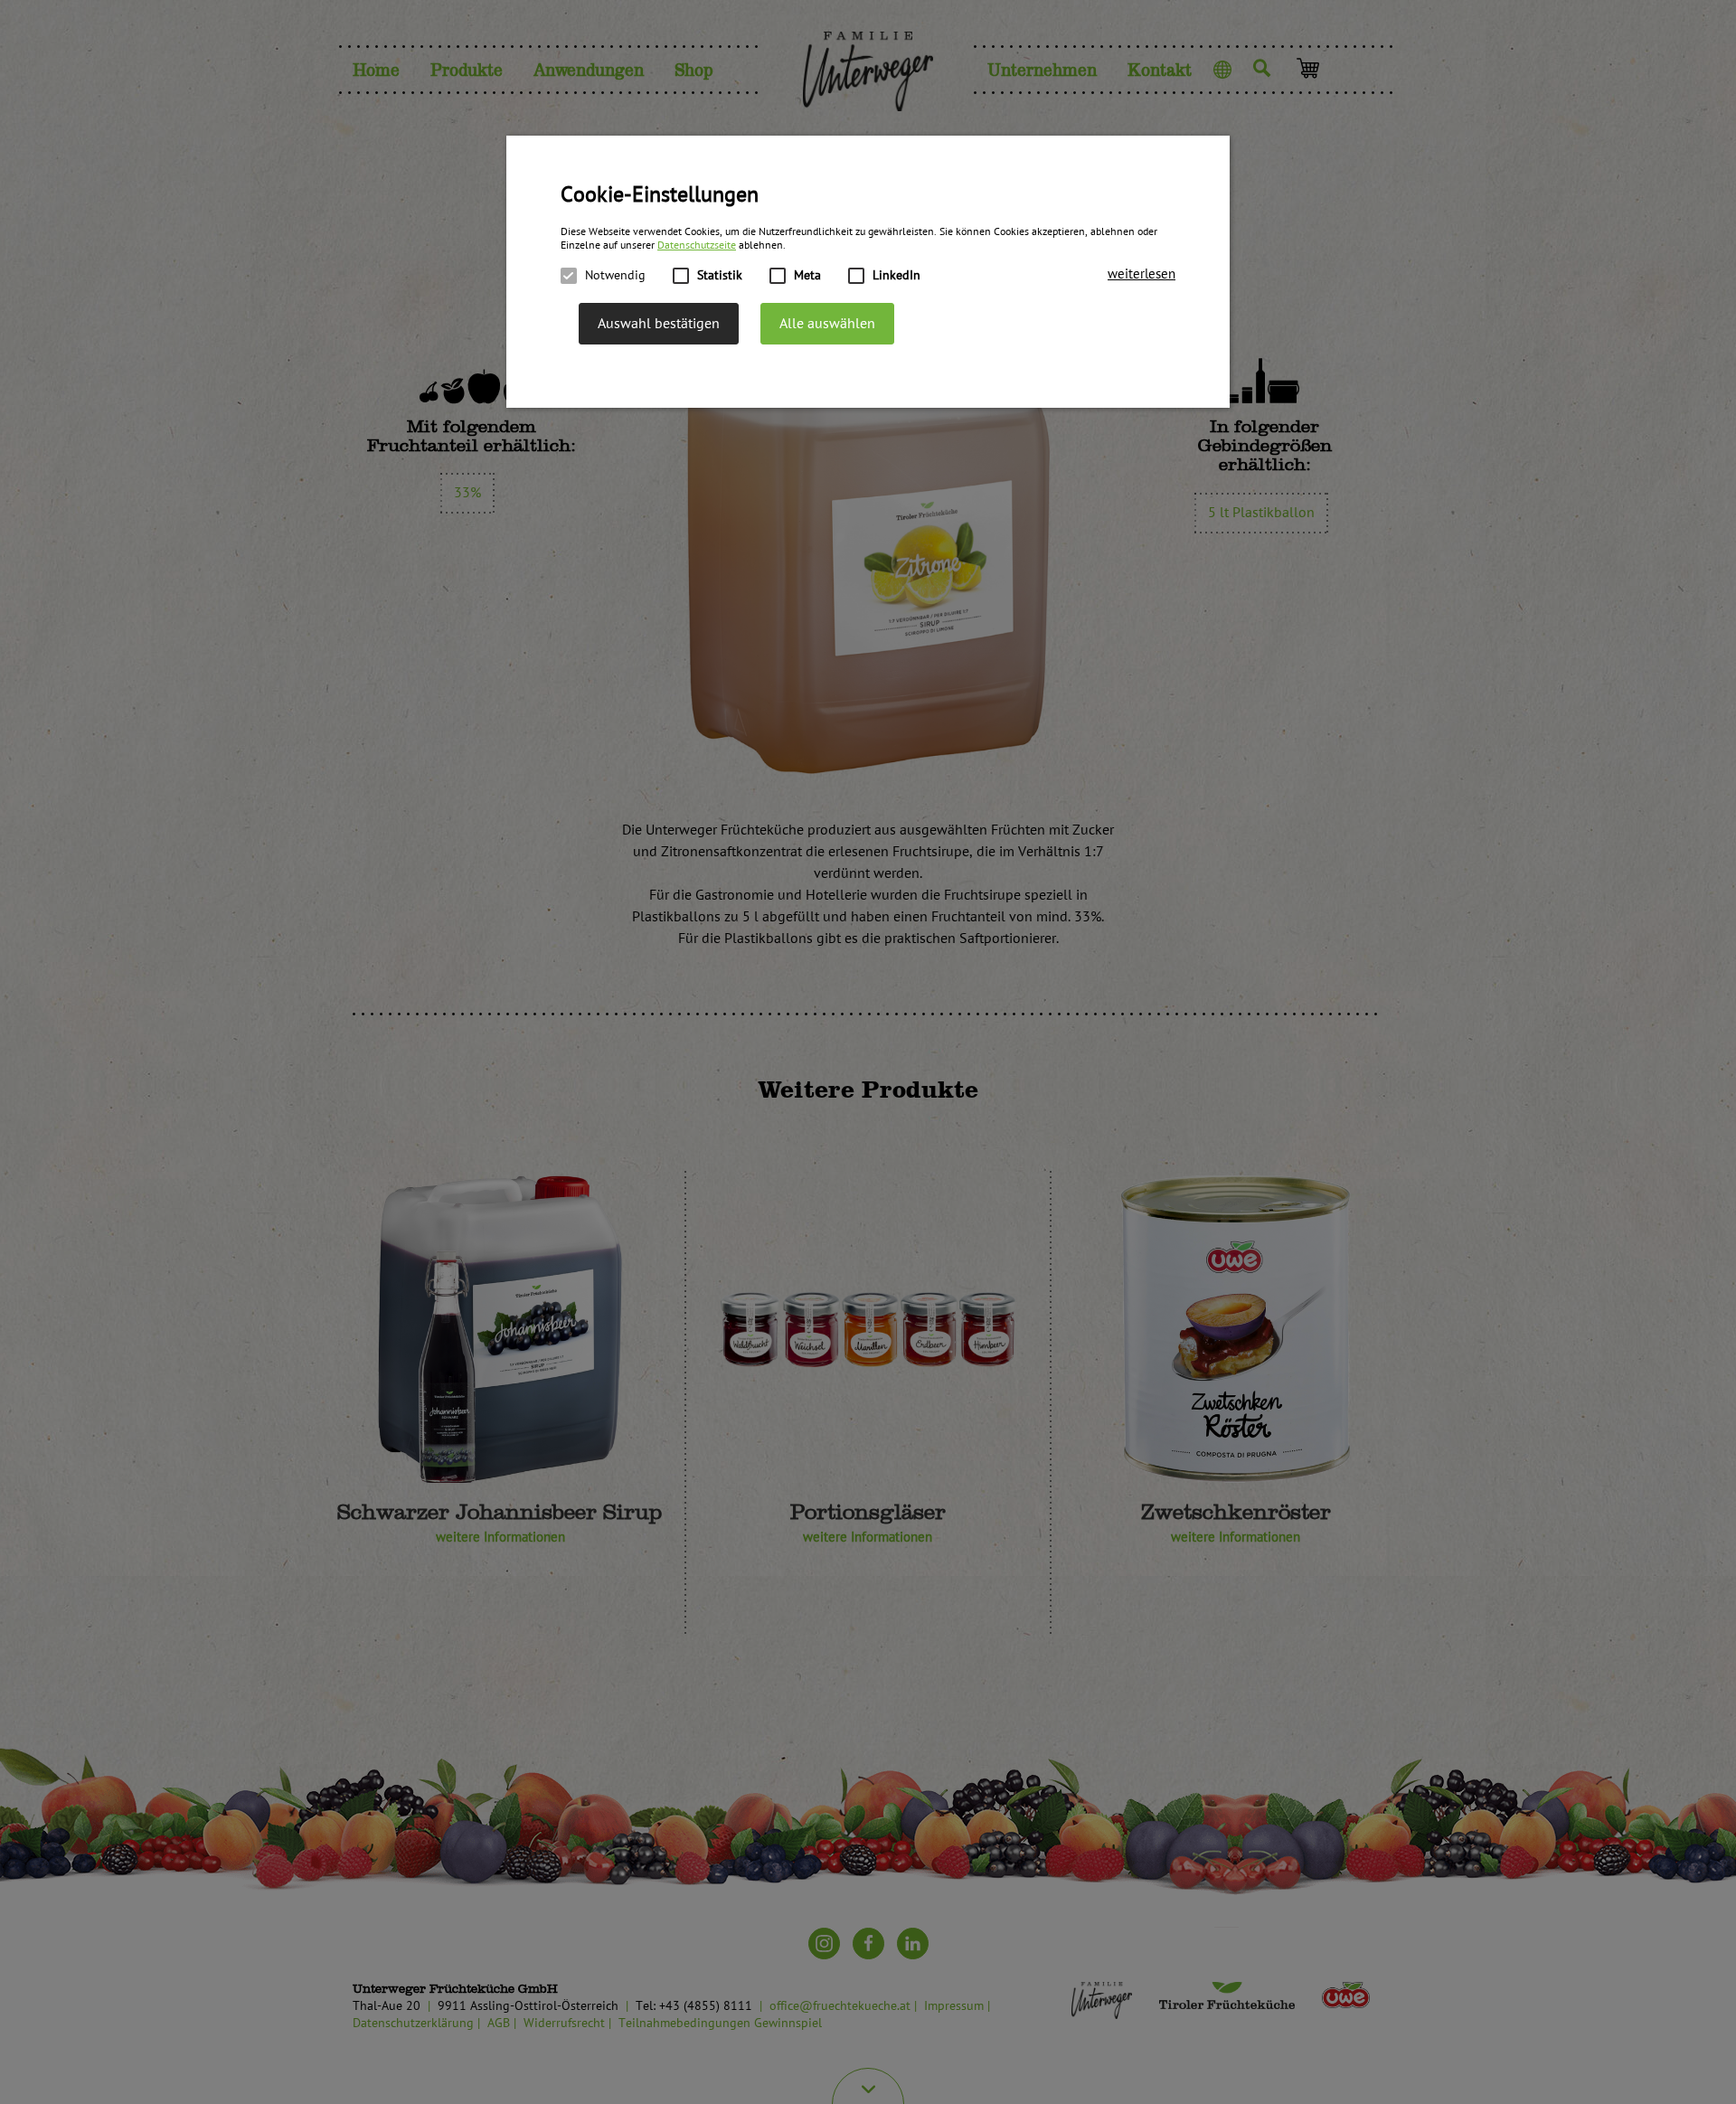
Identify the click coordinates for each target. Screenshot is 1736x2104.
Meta (807, 275)
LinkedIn (896, 275)
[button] (1142, 274)
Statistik (720, 275)
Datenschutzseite (697, 245)
